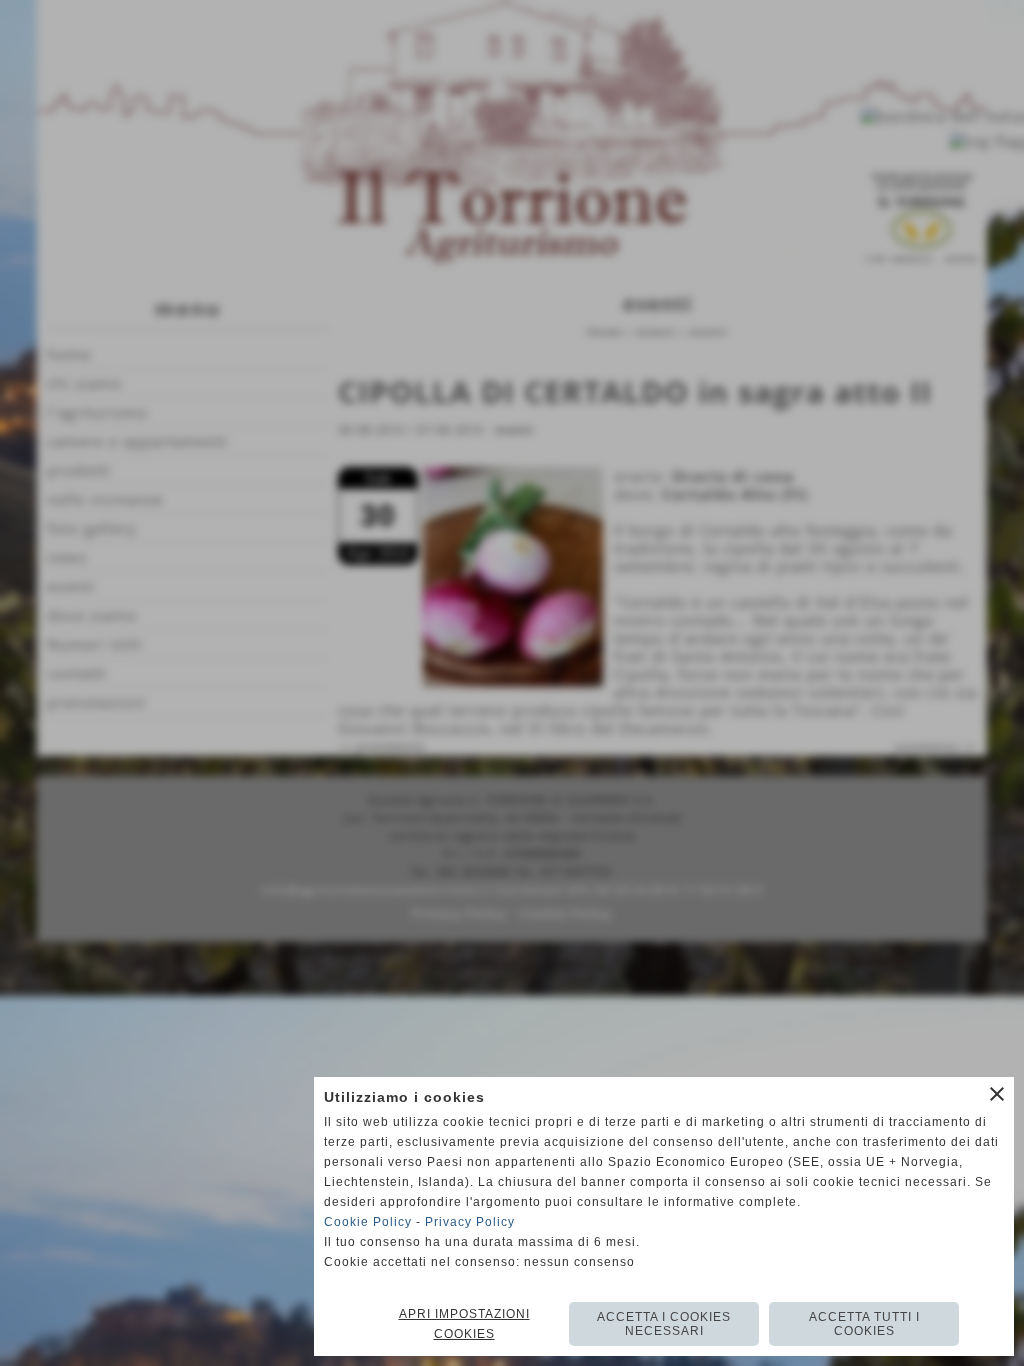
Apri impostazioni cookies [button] (464, 1324)
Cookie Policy (368, 1222)
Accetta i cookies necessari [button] (664, 1324)
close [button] (997, 1094)
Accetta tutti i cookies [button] (864, 1324)
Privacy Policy (470, 1222)
